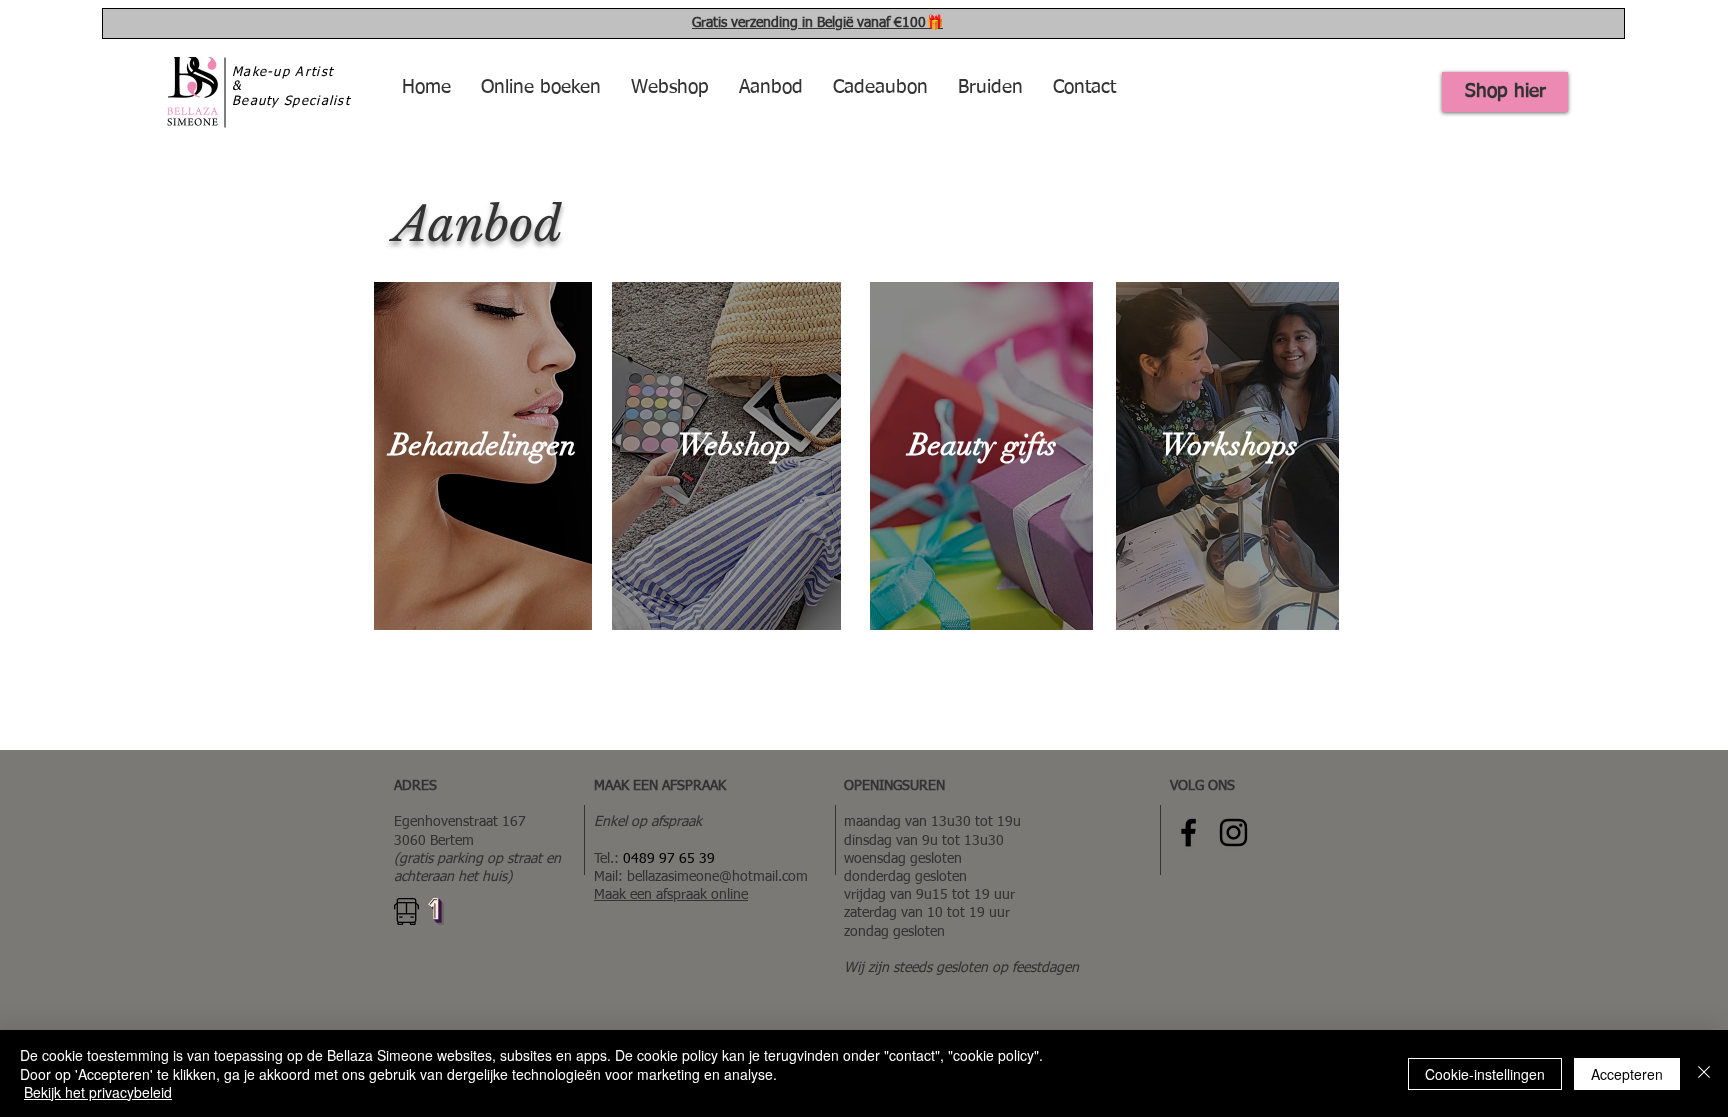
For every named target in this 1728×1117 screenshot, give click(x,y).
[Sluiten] (1704, 1073)
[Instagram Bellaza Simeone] (1233, 832)
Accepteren (1627, 1074)
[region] (483, 456)
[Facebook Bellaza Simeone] (1188, 832)
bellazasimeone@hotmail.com (717, 877)
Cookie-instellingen (1485, 1074)
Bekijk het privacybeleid (98, 1092)
